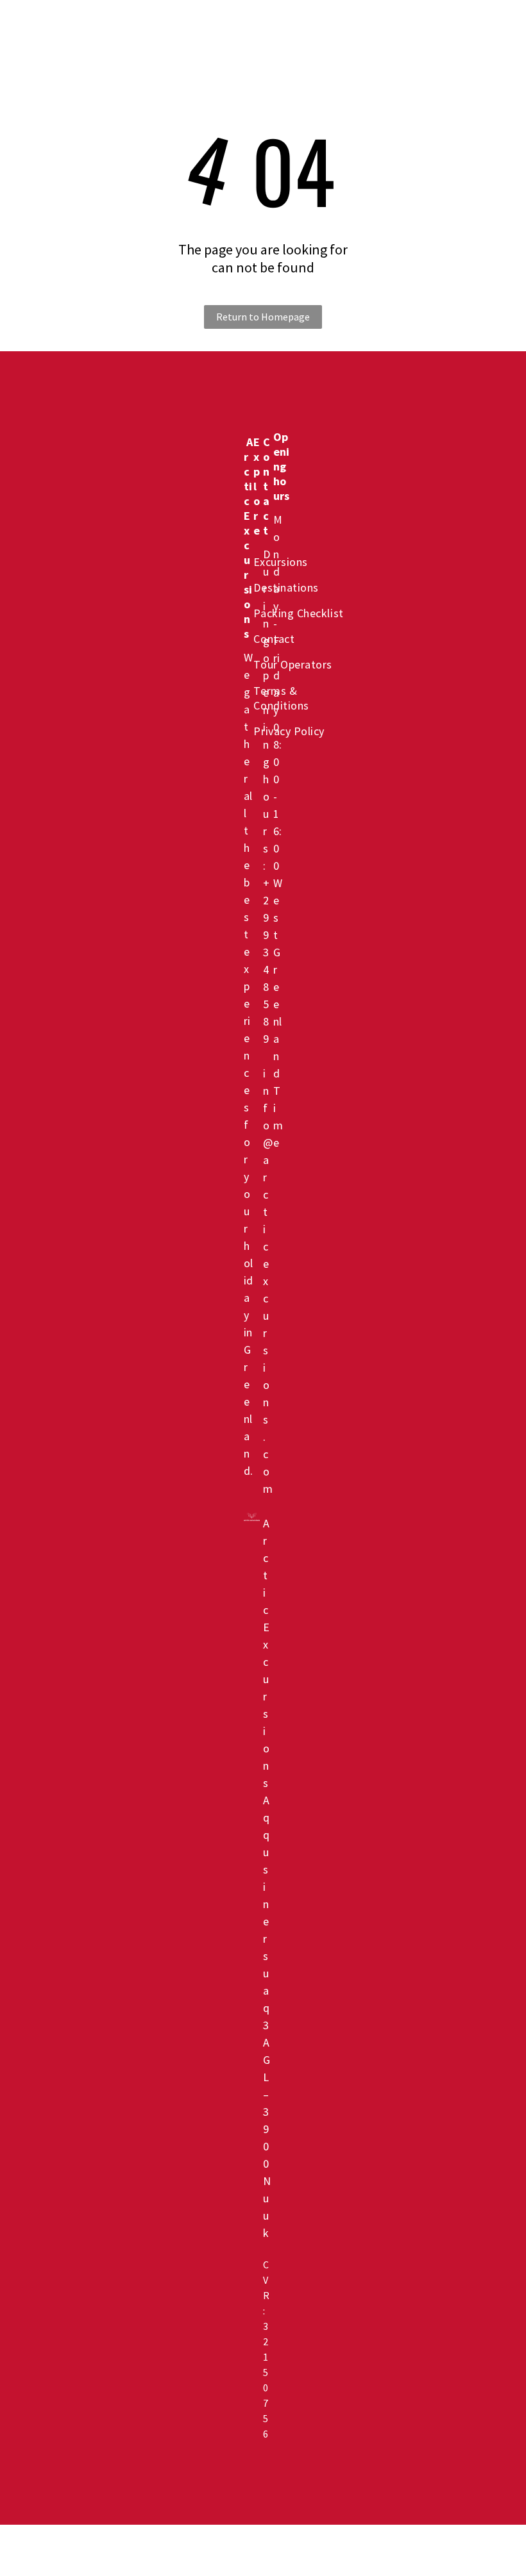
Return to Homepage (263, 317)
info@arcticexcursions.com (268, 1281)
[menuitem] (192, 28)
